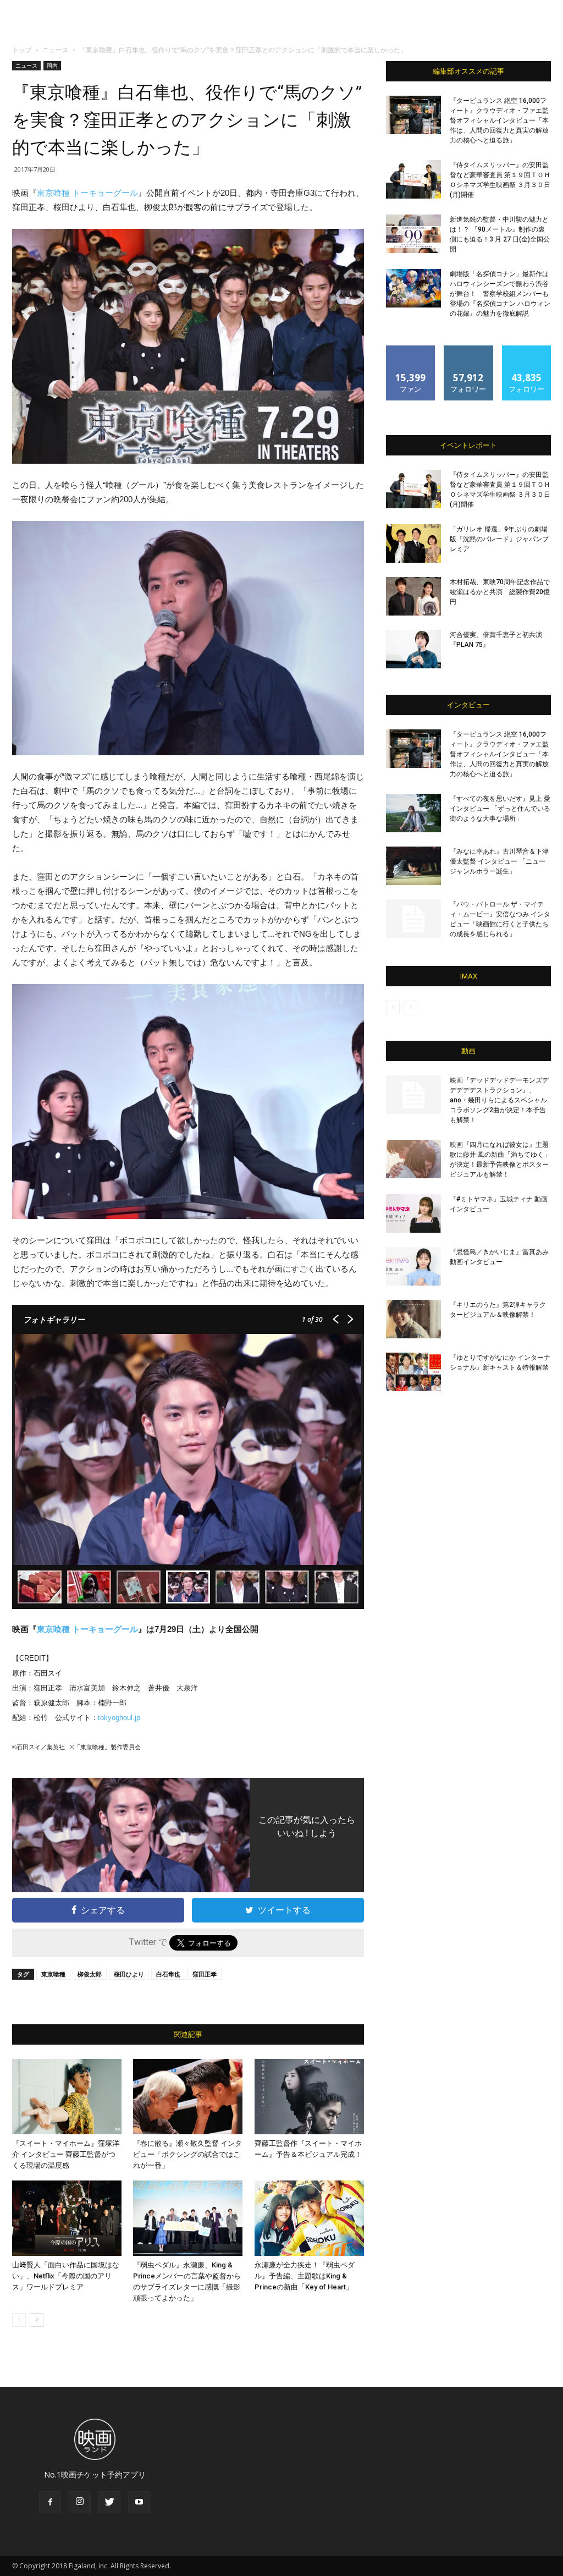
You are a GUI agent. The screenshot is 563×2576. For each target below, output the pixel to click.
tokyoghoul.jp (119, 1718)
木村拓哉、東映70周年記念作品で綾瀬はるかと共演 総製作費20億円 (500, 592)
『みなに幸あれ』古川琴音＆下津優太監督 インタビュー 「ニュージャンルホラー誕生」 (499, 861)
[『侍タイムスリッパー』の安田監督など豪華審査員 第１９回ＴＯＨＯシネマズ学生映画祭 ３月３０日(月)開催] (413, 179)
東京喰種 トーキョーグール (87, 193)
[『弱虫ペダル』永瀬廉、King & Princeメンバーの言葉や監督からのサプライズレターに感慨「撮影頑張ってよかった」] (188, 2218)
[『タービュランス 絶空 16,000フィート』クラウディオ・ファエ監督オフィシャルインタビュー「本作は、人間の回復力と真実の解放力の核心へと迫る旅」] (413, 115)
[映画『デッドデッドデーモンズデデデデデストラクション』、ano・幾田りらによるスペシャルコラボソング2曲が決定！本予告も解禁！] (413, 1095)
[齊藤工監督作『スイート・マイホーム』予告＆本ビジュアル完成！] (309, 2097)
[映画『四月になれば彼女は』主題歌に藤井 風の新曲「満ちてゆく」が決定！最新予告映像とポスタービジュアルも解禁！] (413, 1159)
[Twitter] (109, 2502)
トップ (22, 50)
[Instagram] (80, 2502)
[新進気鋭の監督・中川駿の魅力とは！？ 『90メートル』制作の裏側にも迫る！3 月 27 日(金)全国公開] (413, 234)
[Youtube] (139, 2502)
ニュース (56, 50)
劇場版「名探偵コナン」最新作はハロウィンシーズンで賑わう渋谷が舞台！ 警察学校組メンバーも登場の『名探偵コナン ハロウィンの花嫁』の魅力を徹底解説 (500, 294)
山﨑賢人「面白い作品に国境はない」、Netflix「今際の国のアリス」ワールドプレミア (66, 2276)
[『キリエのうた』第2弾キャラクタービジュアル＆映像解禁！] (413, 1319)
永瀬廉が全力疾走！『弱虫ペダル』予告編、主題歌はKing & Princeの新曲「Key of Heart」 (305, 2276)
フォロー (468, 350)
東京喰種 (53, 1974)
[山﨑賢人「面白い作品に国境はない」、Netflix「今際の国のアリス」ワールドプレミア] (67, 2218)
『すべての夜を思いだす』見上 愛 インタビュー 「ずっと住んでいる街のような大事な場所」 (500, 809)
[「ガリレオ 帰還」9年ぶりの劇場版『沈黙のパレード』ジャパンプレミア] (413, 543)
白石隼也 (168, 1974)
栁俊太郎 (90, 1974)
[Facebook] (50, 2502)
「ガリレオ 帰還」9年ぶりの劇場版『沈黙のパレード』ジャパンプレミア (499, 539)
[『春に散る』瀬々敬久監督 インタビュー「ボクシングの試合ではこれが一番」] (188, 2097)
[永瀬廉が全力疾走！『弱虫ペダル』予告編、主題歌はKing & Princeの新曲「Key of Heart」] (309, 2218)
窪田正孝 (205, 1974)
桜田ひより (129, 1974)
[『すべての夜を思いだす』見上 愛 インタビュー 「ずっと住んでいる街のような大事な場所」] (413, 813)
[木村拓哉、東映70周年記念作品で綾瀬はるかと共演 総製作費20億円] (413, 596)
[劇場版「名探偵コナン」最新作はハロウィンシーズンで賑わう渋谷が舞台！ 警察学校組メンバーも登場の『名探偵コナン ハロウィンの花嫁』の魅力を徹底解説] (413, 288)
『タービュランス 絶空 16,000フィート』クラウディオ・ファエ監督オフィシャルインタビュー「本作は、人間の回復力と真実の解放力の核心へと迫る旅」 (499, 120)
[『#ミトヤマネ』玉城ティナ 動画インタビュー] (413, 1213)
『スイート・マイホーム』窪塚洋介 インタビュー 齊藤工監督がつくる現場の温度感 (66, 2154)
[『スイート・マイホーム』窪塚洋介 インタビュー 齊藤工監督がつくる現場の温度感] (67, 2097)
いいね (411, 350)
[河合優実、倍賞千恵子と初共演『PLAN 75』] (413, 649)
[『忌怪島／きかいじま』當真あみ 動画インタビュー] (413, 1266)
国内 (52, 65)
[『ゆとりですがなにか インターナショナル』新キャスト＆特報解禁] (413, 1372)
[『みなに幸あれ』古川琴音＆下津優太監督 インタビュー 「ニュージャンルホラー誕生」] (413, 866)
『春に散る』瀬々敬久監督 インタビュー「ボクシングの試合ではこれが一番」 (187, 2154)
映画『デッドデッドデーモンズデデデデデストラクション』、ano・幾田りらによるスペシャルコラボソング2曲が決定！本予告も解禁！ (499, 1100)
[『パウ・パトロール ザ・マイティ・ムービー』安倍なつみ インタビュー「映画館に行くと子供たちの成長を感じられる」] (413, 919)
